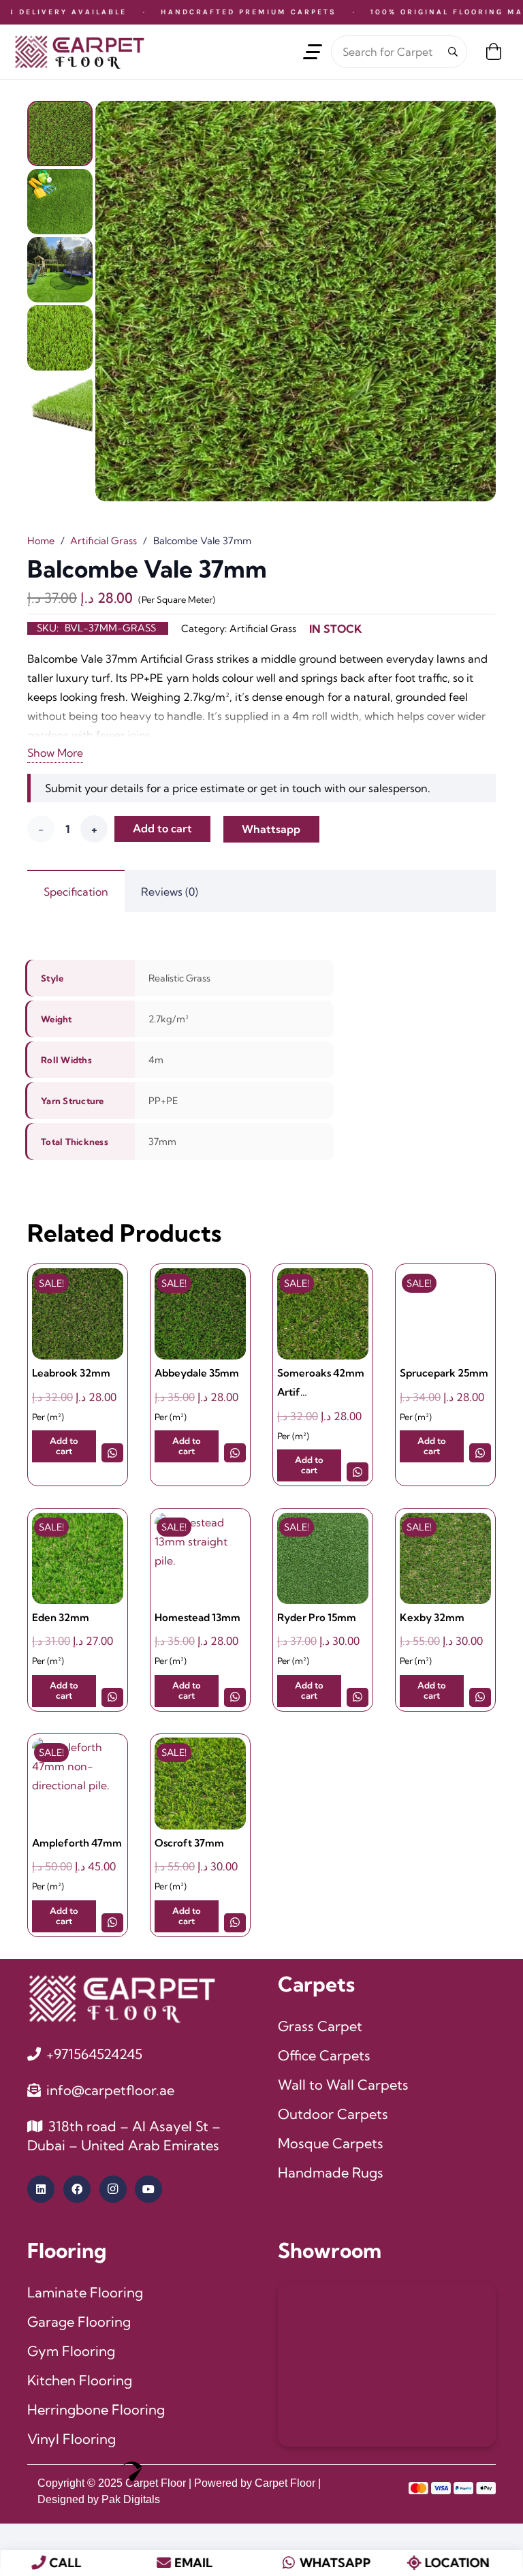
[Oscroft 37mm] (200, 1783)
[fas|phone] (38, 2563)
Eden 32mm (61, 1617)
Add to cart (162, 828)
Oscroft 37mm (189, 1843)
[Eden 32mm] (78, 1558)
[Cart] (493, 52)
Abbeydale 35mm (197, 1373)
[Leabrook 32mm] (78, 1314)
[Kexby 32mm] (445, 1558)
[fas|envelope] (164, 2563)
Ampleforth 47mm (77, 1843)
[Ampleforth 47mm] (78, 1783)
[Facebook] (77, 2189)
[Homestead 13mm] (200, 1558)
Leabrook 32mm (71, 1373)
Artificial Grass (104, 541)
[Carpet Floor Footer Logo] (121, 1998)
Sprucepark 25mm (444, 1373)
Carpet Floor (156, 2483)
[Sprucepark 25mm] (445, 1314)
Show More (55, 753)
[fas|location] (414, 2563)
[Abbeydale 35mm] (200, 1314)
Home (41, 541)
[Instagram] (113, 2189)
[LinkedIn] (41, 2189)
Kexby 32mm (432, 1617)
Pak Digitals (131, 2499)
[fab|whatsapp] (289, 2563)
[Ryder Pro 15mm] (323, 1558)
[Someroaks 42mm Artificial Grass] (323, 1314)
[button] (313, 52)
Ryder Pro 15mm (317, 1617)
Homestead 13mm (197, 1617)
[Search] (453, 52)
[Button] (113, 1452)
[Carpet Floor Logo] (79, 52)
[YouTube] (148, 2189)
